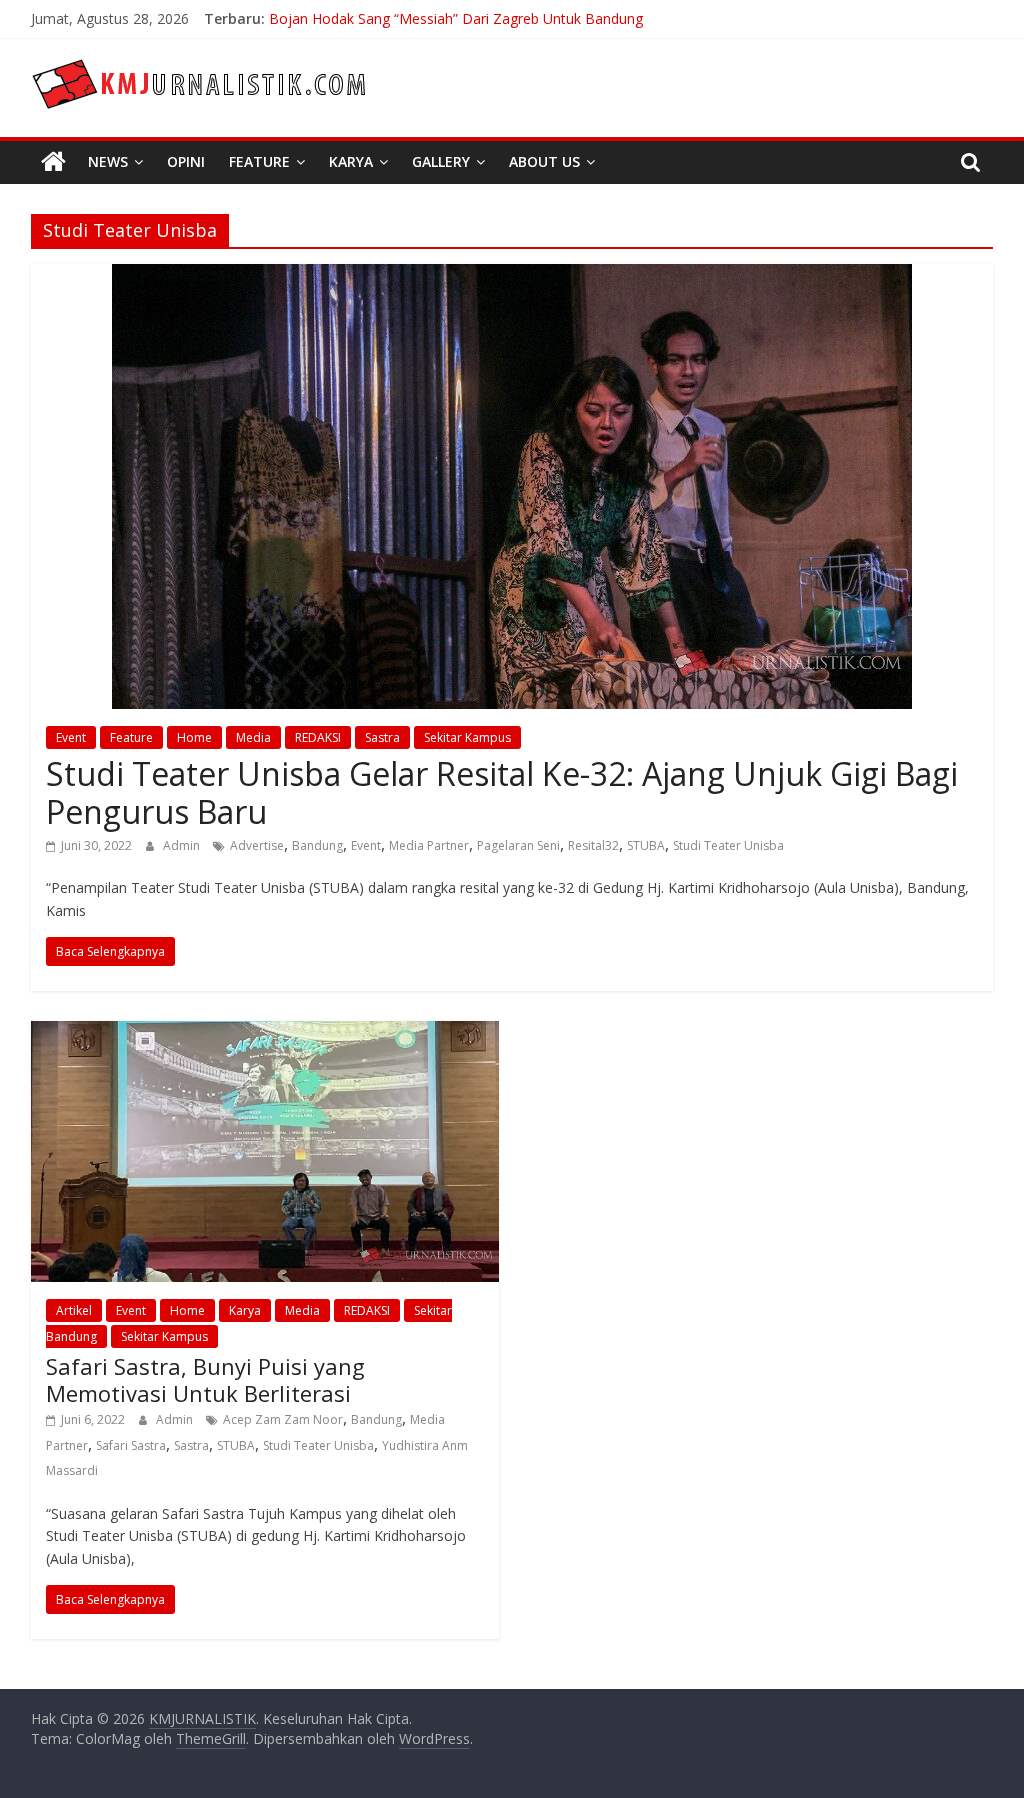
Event (71, 737)
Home (194, 737)
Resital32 (593, 845)
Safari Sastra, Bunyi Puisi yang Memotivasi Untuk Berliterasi (205, 1379)
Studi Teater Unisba (728, 845)
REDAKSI (318, 737)
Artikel (74, 1310)
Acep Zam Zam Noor (283, 1419)
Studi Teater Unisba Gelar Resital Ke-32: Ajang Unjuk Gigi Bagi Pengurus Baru (502, 792)
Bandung (317, 845)
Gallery (441, 161)
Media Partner (429, 845)
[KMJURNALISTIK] (53, 162)
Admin (183, 845)
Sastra (382, 737)
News (108, 161)
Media (253, 737)
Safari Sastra (131, 1445)
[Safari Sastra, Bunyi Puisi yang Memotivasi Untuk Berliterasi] (265, 1033)
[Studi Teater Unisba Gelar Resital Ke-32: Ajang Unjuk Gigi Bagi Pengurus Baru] (512, 276)
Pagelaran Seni (518, 845)
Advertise (257, 845)
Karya (351, 161)
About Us (544, 161)
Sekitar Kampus (467, 737)
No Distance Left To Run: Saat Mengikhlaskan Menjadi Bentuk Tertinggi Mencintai (535, 11)
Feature (259, 161)
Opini (186, 161)
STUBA (646, 845)
